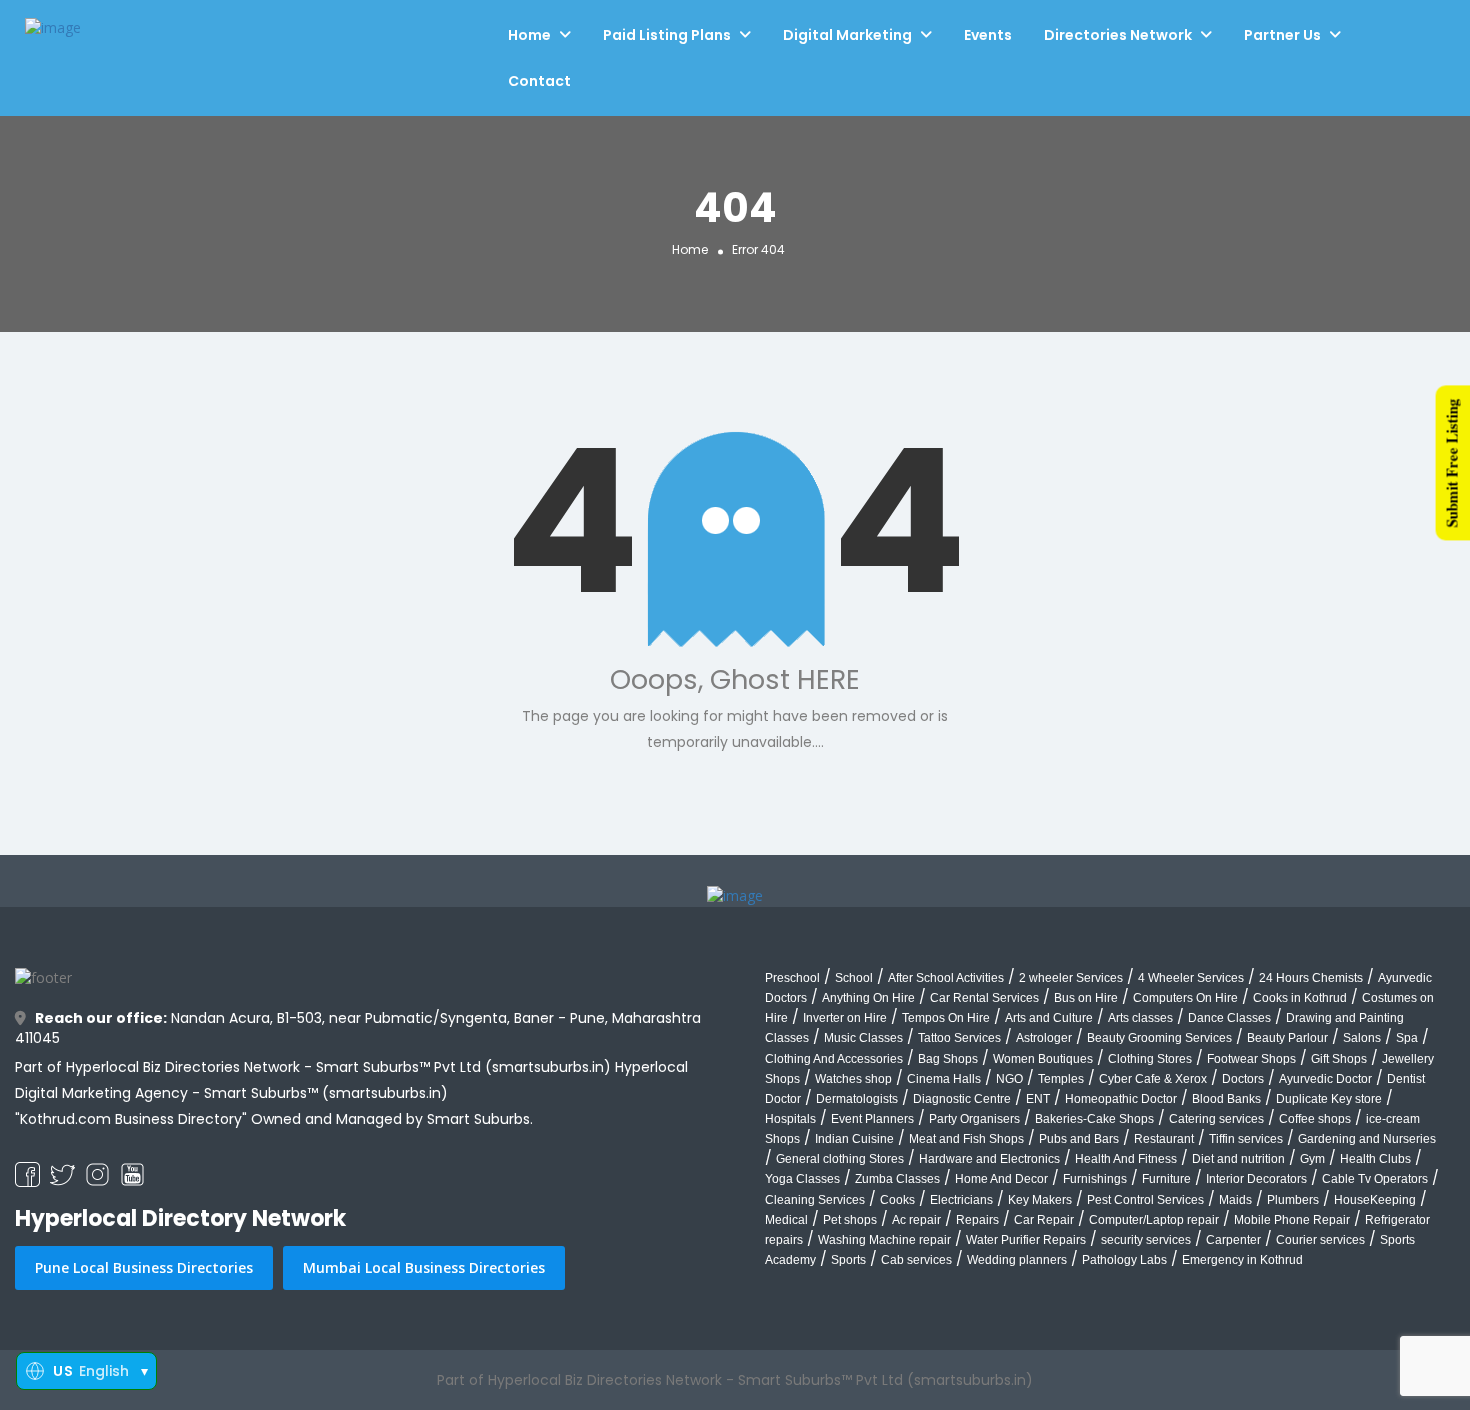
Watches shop (853, 1079)
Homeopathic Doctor (1121, 1099)
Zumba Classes (897, 1179)
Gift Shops (1339, 1059)
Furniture (1166, 1179)
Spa (1407, 1038)
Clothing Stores (1150, 1059)
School (854, 978)
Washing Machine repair (884, 1240)
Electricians (961, 1200)
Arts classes (1140, 1018)
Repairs (977, 1220)
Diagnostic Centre (962, 1099)
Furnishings (1095, 1179)
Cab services (916, 1260)
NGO (1009, 1079)
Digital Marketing (847, 35)
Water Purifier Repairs (1026, 1240)
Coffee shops (1315, 1119)
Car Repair (1044, 1220)
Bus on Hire (1086, 998)
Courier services (1320, 1240)
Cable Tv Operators (1375, 1179)
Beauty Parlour (1287, 1038)
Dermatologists (857, 1099)
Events (988, 35)
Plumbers (1293, 1200)
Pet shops (850, 1220)
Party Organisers (974, 1119)
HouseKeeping (1375, 1200)
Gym (1312, 1159)
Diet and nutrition (1238, 1159)
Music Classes (863, 1038)
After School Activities (946, 978)
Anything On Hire (868, 998)
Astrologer (1044, 1038)
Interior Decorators (1256, 1179)
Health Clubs (1375, 1159)
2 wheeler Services (1071, 978)
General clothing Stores (840, 1159)
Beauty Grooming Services (1159, 1038)
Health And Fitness (1126, 1159)
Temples (1061, 1079)
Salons (1362, 1038)
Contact (539, 81)
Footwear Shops (1251, 1059)
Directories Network (1118, 35)
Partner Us (1282, 35)
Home (529, 35)
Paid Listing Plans (667, 35)
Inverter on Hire (845, 1018)
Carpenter (1233, 1240)
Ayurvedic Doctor (1325, 1079)
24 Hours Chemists (1311, 978)
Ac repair (916, 1220)
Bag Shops (948, 1059)
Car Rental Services (984, 998)
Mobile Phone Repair (1292, 1220)
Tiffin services (1246, 1139)
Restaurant (1164, 1139)
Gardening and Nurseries (1367, 1139)
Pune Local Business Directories (144, 1267)
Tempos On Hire (946, 1018)
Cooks (897, 1200)
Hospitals (790, 1119)
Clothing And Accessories (834, 1059)
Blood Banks (1226, 1099)
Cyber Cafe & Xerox (1153, 1079)
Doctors (1243, 1079)
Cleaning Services (815, 1200)
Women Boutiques (1043, 1059)
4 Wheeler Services (1191, 978)
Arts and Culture (1049, 1018)
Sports (848, 1260)
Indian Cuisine (854, 1139)
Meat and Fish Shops (966, 1139)
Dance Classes (1229, 1018)
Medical (786, 1220)
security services (1146, 1240)
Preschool (792, 978)
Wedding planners (1017, 1260)
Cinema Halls (944, 1079)
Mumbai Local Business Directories (424, 1267)
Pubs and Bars (1079, 1139)
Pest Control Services (1145, 1200)
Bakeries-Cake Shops (1094, 1119)
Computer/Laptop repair (1154, 1220)
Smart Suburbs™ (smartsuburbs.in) (326, 1093)
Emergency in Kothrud (1242, 1260)
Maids (1235, 1200)
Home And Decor (1001, 1179)
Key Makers (1040, 1200)
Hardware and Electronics (989, 1159)
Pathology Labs (1124, 1260)
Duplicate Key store (1329, 1099)
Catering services (1216, 1119)
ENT (1038, 1099)
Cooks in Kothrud (1300, 998)
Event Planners (872, 1119)
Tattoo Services (959, 1038)
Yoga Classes (802, 1179)
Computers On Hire (1185, 998)
